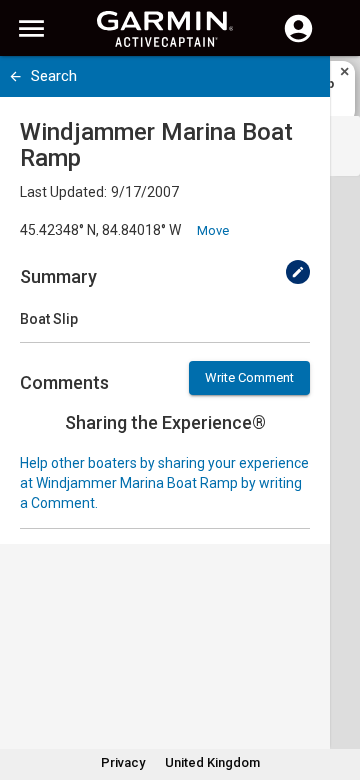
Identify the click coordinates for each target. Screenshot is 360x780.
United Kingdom (212, 762)
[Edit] (298, 272)
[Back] (15, 76)
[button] (335, 689)
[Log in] (298, 40)
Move (213, 230)
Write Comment (249, 377)
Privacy (123, 762)
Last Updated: (63, 192)
